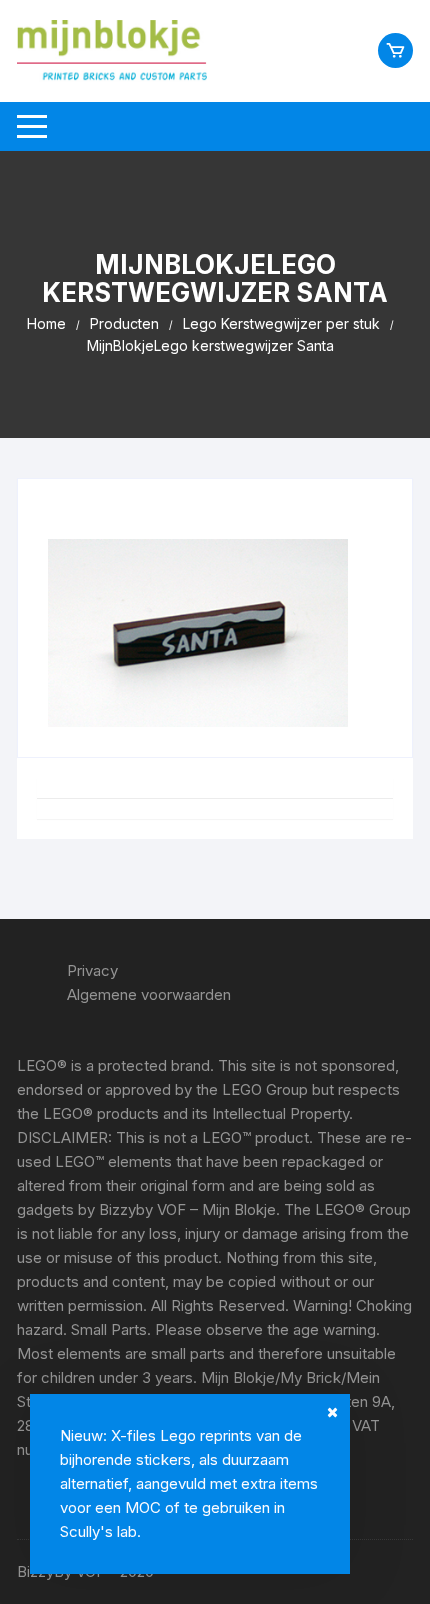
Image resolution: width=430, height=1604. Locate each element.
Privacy (92, 970)
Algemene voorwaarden (149, 994)
